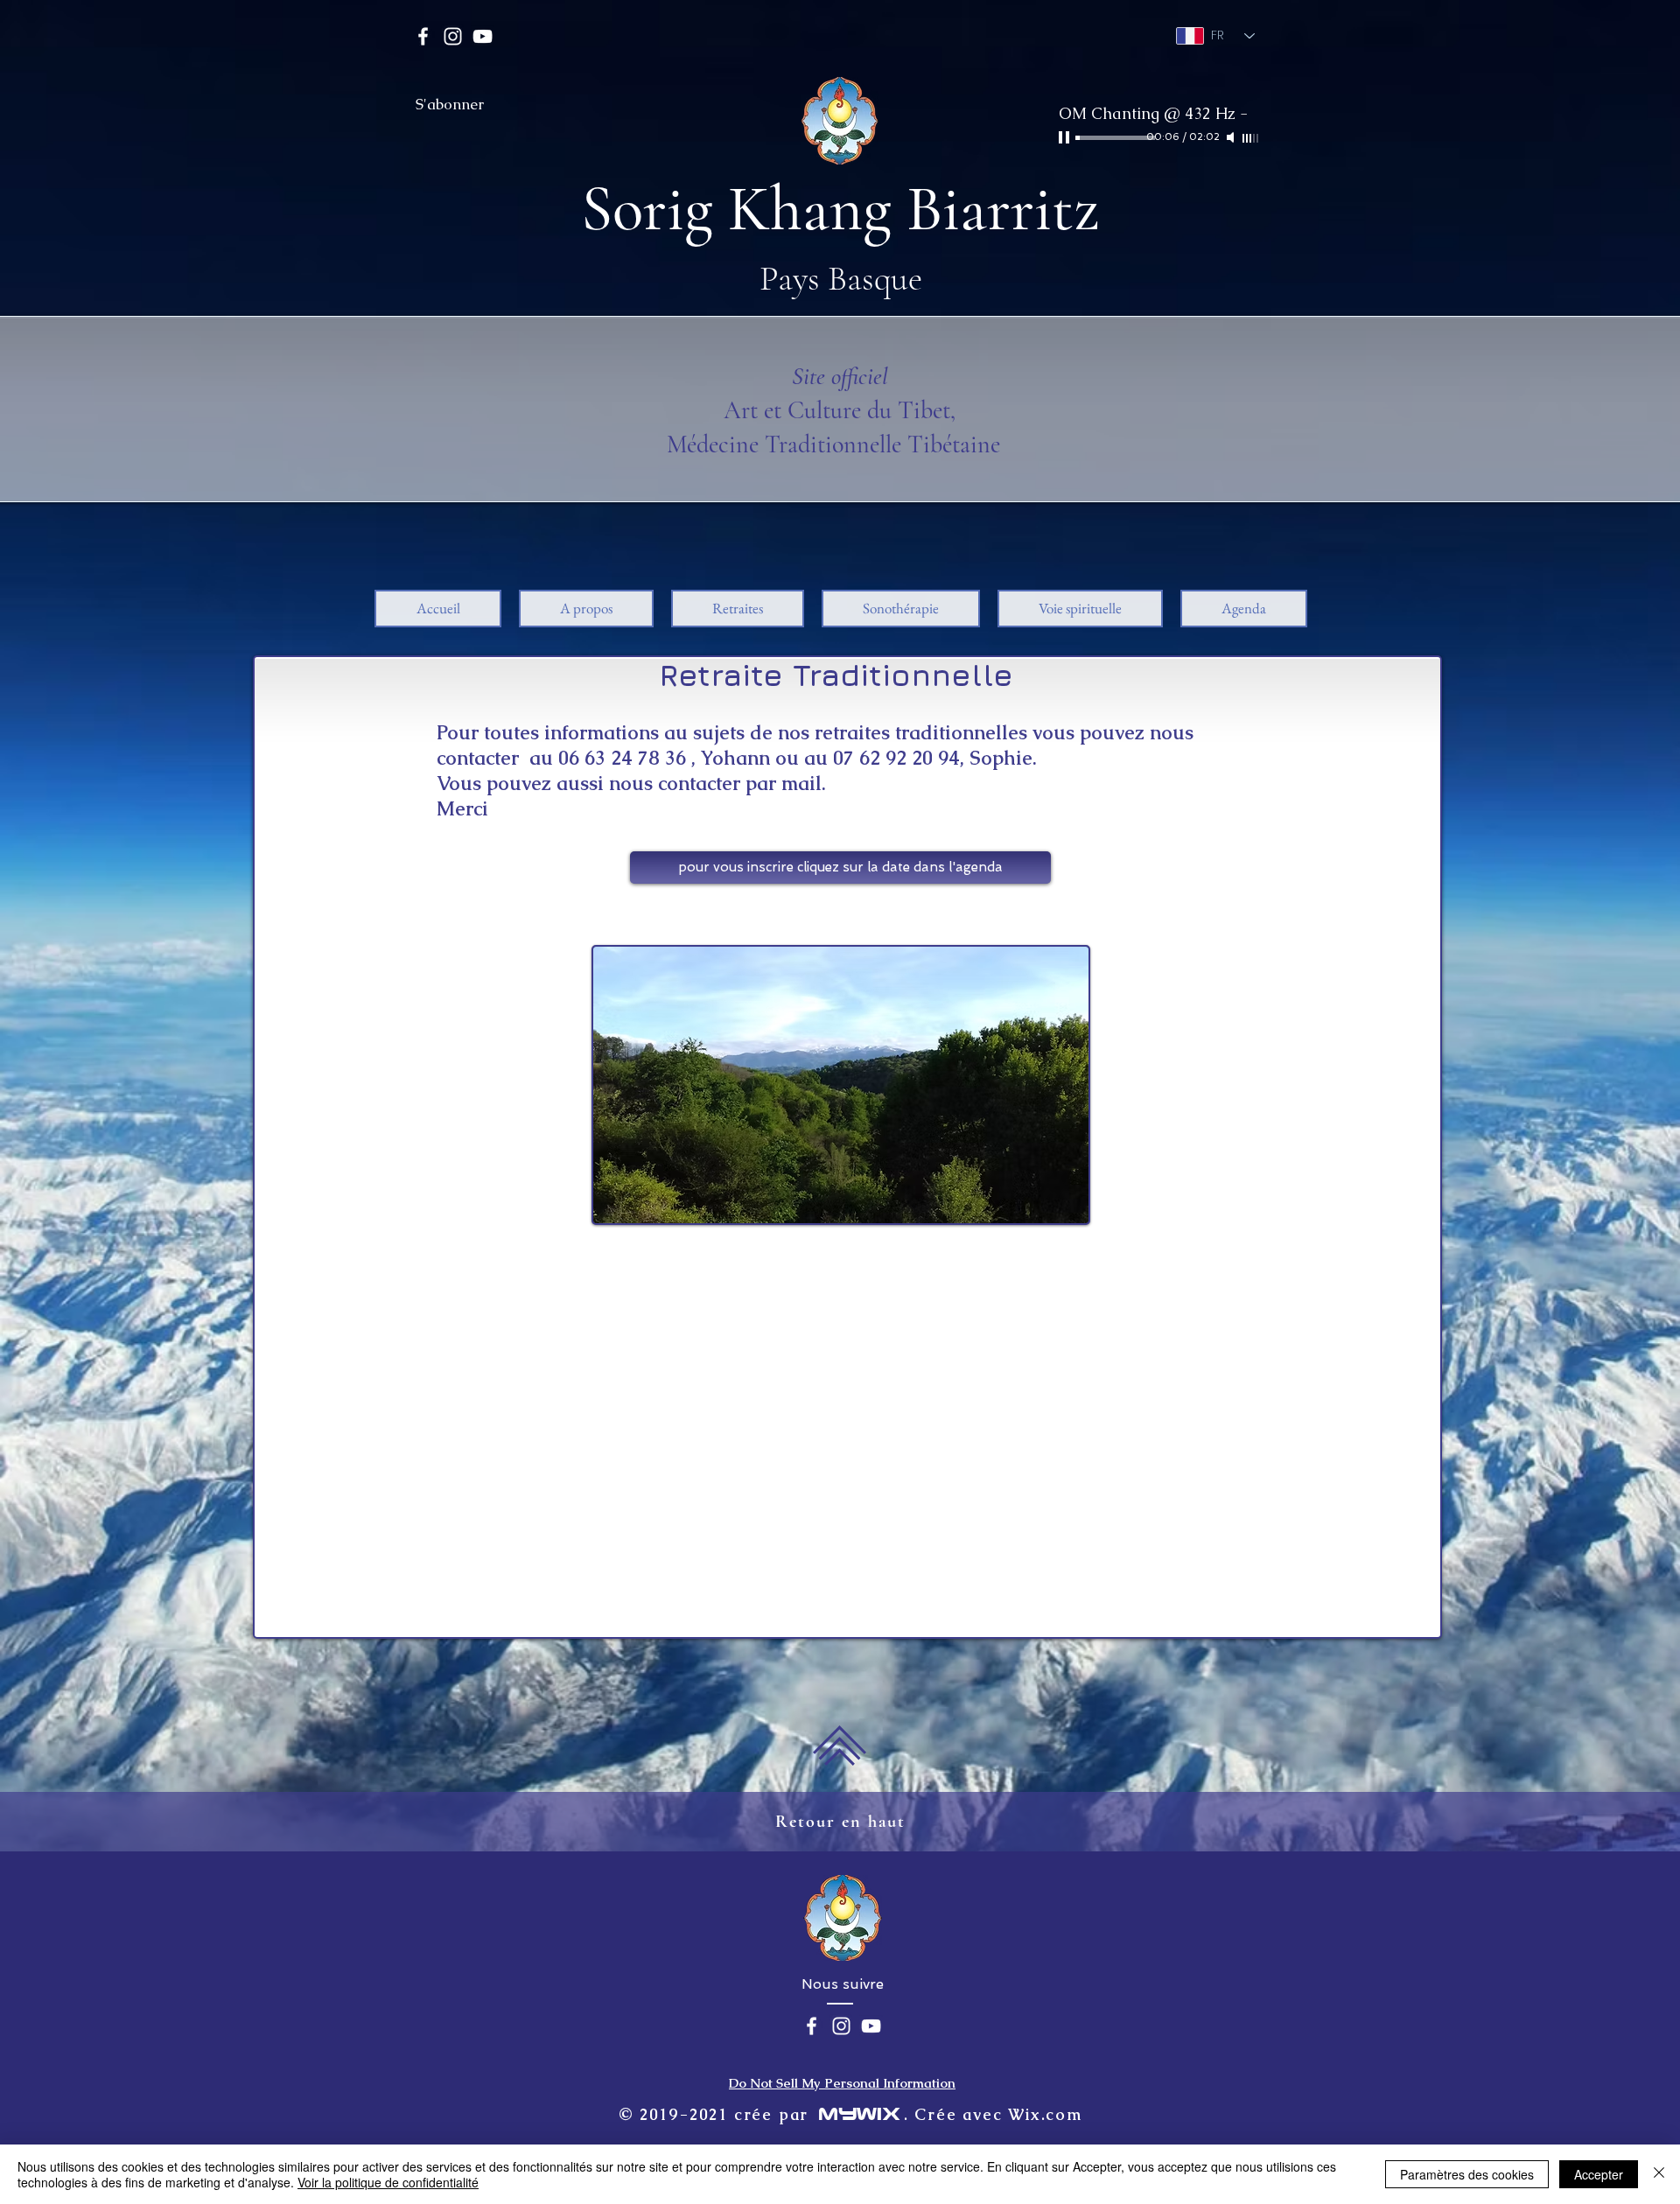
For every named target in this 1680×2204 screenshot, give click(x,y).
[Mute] (1232, 137)
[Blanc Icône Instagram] (453, 36)
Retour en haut (840, 1822)
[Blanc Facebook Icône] (423, 36)
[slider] (1251, 138)
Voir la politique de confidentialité (388, 2182)
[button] (586, 609)
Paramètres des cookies (1467, 2174)
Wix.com (1045, 2114)
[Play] (1066, 137)
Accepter (1599, 2174)
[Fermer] (1659, 2174)
